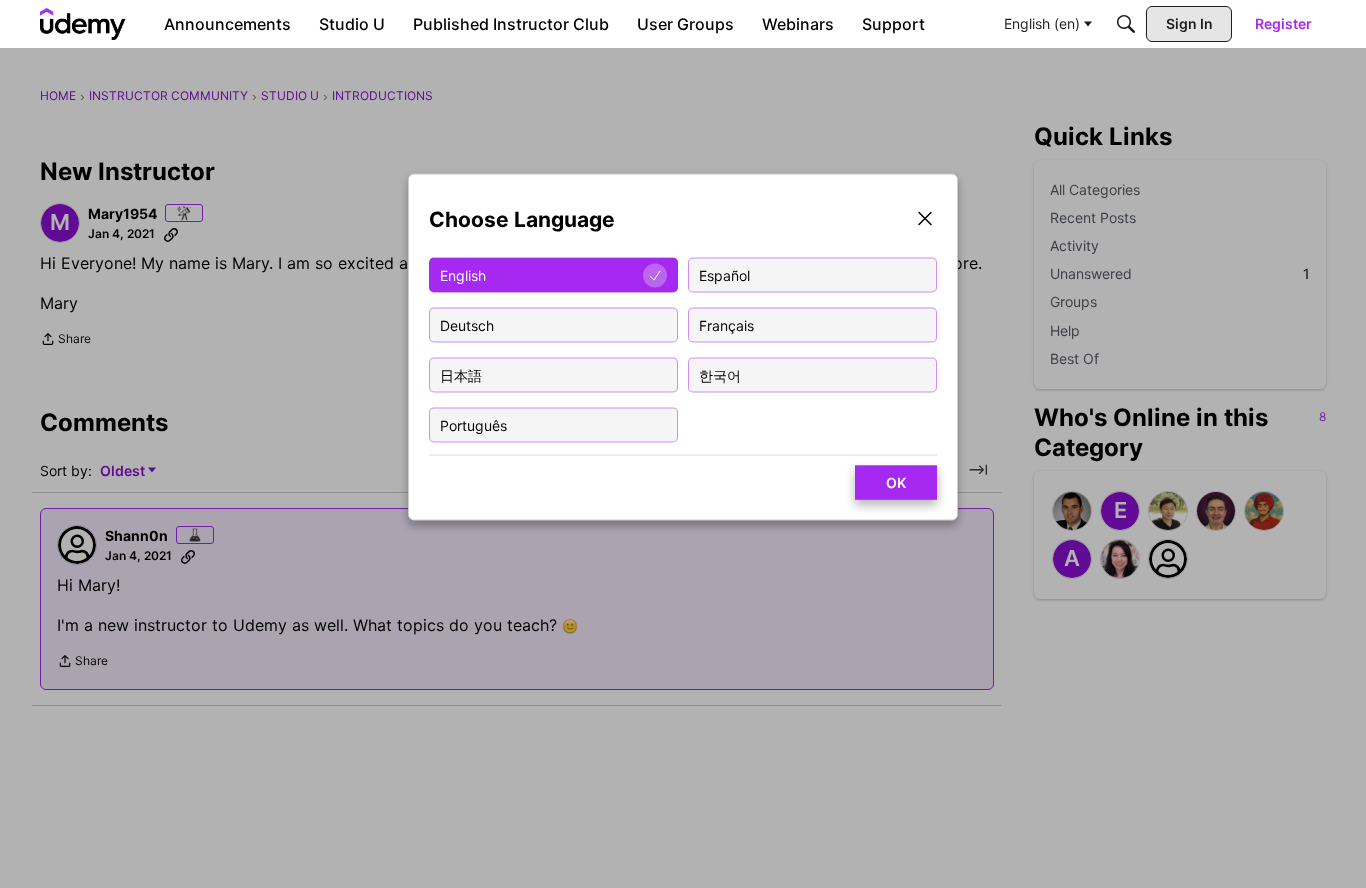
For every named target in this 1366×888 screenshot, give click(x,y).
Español (724, 274)
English (463, 274)
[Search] (1126, 24)
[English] (83, 24)
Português (473, 424)
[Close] (925, 220)
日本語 (461, 374)
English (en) (1042, 23)
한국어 (720, 374)
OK (896, 482)
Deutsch (467, 324)
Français (726, 324)
